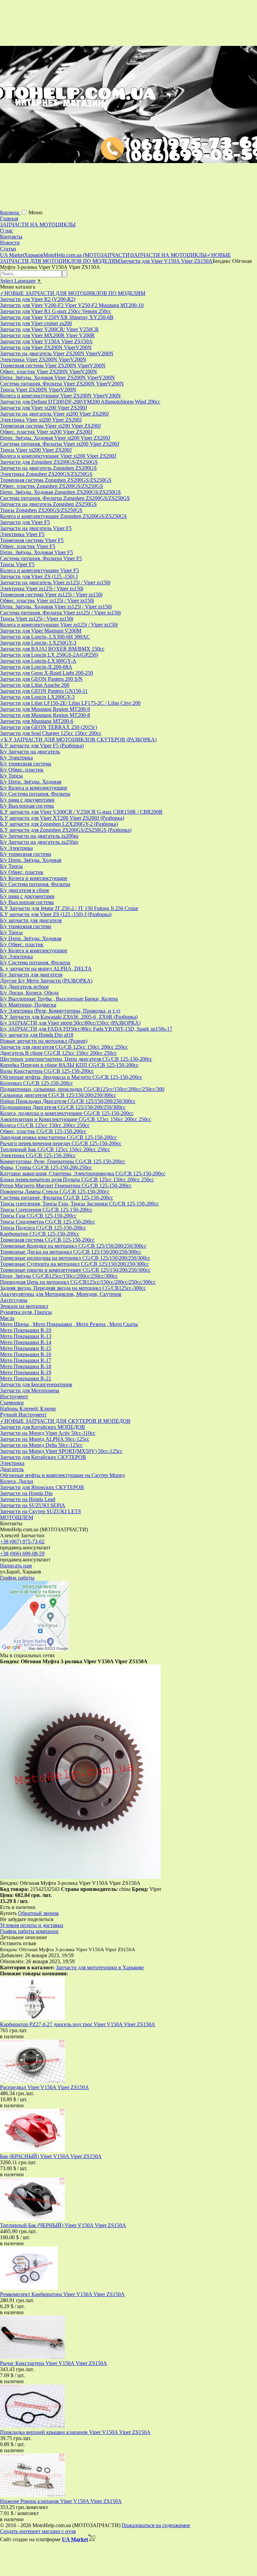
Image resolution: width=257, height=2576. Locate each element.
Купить (8, 1913)
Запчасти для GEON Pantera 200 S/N (41, 679)
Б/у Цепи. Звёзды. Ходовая (31, 782)
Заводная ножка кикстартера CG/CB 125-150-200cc (58, 1137)
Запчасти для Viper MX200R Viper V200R (47, 335)
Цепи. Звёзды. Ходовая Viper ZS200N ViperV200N (57, 378)
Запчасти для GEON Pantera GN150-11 (44, 691)
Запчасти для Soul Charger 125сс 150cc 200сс (51, 733)
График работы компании (29, 1931)
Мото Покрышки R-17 (26, 1360)
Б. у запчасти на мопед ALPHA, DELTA (46, 969)
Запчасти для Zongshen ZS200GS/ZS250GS (49, 462)
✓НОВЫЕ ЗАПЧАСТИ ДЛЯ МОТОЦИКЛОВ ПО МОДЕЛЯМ (73, 293)
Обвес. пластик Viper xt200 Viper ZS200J (46, 432)
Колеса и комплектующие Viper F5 (39, 570)
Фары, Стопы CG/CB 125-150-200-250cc (46, 1167)
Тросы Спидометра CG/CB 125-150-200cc (48, 1222)
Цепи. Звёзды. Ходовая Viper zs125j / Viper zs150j (56, 607)
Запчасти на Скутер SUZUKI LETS (40, 1511)
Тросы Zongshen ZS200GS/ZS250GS (41, 510)
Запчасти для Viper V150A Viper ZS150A (46, 341)
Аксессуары (14, 1300)
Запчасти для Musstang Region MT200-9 (45, 709)
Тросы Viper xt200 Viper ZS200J (36, 450)
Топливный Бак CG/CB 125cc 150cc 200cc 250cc (55, 1149)
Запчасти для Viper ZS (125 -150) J (39, 576)
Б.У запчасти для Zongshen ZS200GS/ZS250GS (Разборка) (66, 830)
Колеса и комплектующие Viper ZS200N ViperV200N (60, 396)
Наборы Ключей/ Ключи (28, 1409)
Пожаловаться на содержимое (156, 2525)
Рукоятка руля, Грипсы (26, 1312)
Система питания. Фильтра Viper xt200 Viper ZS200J (60, 444)
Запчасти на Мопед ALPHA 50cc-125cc (45, 1439)
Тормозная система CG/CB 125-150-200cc (47, 1240)
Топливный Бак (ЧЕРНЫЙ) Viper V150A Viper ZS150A (63, 2225)
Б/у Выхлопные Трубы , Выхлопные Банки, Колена (59, 999)
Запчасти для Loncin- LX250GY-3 (38, 643)
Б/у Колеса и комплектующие (34, 788)
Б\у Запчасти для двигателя (31, 975)
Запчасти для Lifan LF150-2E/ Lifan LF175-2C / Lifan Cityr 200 (70, 703)
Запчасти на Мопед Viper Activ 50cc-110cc (48, 1433)
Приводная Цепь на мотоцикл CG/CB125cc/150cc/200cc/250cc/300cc (78, 1282)
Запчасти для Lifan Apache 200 (35, 685)
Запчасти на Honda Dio (26, 1493)
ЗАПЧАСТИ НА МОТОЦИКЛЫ (38, 225)
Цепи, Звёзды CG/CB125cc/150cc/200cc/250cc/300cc (59, 1276)
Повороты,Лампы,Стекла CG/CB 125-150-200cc (55, 1192)
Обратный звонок (38, 1913)
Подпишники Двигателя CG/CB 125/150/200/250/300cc (63, 1107)
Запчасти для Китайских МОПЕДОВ (42, 1427)
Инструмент (14, 1396)
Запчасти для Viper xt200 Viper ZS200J (44, 408)
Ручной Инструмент (23, 1415)
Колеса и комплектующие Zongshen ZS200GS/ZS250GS (63, 516)
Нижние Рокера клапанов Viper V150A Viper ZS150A (61, 2501)
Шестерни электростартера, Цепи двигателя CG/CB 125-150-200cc (76, 1059)
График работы (17, 1578)
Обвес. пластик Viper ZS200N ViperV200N (49, 372)
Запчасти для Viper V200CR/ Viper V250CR (49, 329)
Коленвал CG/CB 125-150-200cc (36, 1083)
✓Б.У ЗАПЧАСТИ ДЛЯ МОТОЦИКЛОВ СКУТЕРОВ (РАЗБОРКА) (78, 740)
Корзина (10, 212)
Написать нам (16, 1566)
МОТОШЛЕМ (17, 1517)
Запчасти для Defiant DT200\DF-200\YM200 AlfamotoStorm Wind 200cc (80, 402)
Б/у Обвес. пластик (22, 770)
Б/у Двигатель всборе (24, 987)
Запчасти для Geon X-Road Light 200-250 (47, 673)
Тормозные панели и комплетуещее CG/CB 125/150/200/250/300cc (75, 1270)
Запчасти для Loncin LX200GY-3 (37, 697)
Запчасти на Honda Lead (28, 1499)
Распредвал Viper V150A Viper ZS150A (45, 2087)
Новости (10, 243)
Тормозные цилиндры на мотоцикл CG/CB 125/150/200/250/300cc (75, 1258)
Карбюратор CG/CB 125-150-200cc (40, 1234)
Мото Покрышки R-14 (26, 1342)
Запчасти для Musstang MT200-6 (37, 721)
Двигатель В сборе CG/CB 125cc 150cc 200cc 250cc (58, 1053)
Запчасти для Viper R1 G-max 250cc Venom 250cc (56, 311)
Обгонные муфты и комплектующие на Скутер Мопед (62, 1475)
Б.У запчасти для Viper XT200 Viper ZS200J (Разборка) (62, 818)
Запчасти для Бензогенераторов (36, 1384)
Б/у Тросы (11, 776)
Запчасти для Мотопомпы (30, 1390)
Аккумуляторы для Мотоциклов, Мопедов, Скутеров (61, 1294)
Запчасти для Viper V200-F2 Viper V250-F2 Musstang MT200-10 (72, 305)
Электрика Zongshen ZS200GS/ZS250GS (46, 474)
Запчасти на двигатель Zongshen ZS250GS (48, 504)
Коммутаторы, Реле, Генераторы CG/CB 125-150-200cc (63, 1161)
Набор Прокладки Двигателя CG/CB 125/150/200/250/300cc (68, 1101)
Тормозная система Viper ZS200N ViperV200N (53, 365)
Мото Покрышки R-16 (26, 1354)
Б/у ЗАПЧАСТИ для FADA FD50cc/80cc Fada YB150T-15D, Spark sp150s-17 (86, 1029)
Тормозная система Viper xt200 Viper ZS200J (50, 426)
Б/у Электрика (16, 758)
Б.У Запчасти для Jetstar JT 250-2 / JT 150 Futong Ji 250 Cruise (69, 908)
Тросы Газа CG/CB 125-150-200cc (38, 1216)
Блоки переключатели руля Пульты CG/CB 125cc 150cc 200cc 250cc (77, 1180)
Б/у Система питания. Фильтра (35, 794)
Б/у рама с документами (27, 800)
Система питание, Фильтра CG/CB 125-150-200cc (57, 1198)
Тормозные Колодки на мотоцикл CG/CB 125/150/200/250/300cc (73, 1246)
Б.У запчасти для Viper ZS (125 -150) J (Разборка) (56, 914)
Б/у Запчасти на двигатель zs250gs (39, 842)
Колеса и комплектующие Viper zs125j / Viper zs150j (59, 625)
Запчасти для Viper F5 (25, 522)
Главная (9, 218)
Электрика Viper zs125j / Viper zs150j (42, 588)
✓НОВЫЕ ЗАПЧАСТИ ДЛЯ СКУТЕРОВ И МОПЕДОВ (65, 1421)
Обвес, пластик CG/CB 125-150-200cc (43, 1131)
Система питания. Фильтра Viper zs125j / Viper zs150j (60, 613)
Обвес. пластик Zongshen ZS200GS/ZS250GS (52, 486)
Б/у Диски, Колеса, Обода (29, 993)
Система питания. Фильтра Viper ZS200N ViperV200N (62, 384)
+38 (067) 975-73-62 (22, 1541)
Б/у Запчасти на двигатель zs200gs (39, 836)
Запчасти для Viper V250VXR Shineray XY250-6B (57, 317)
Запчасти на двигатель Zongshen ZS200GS (48, 468)
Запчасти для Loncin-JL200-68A (36, 667)
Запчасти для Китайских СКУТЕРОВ (43, 1457)
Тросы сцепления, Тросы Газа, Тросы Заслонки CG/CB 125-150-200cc (79, 1204)
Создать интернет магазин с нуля (38, 2531)
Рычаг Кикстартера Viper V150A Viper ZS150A (54, 2363)
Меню (35, 212)
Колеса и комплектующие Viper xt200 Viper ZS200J (58, 456)
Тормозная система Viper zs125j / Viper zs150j (51, 595)
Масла (7, 1318)
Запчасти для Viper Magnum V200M (41, 631)
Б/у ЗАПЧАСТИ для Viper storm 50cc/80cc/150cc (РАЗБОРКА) (70, 1023)
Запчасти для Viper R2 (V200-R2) (38, 299)
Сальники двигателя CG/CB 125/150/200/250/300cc (58, 1095)
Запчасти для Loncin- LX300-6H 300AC (45, 637)
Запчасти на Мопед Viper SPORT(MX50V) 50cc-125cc (61, 1451)
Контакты (11, 237)
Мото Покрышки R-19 (26, 1372)
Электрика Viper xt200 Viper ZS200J (41, 420)
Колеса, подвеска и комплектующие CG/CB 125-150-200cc (67, 1113)
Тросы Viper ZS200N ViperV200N (38, 390)
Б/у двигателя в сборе (25, 890)
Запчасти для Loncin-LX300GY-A (38, 661)
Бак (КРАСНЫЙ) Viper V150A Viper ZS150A (51, 2156)
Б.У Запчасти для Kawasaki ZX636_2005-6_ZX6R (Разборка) (69, 1017)
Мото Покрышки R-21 (26, 1378)
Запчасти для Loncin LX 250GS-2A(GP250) (49, 655)
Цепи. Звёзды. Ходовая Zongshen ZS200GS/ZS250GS (60, 492)
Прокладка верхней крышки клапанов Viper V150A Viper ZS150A (75, 2432)
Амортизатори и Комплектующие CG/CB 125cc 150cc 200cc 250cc (76, 1119)
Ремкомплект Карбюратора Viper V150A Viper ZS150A (62, 2294)
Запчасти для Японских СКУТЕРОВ (42, 1487)
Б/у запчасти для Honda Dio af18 (37, 1035)
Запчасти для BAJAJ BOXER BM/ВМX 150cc (52, 649)
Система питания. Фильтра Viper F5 (41, 558)
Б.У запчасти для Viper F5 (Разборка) (42, 746)
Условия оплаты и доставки (32, 1925)
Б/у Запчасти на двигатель (30, 752)
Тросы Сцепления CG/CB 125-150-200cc (46, 1210)
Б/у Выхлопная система (27, 806)
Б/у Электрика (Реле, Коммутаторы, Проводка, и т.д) (60, 1011)
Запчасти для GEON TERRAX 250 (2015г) (49, 727)
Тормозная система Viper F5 (32, 540)
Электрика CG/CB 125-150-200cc (38, 1155)
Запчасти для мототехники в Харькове (100, 1967)
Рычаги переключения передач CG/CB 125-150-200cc (61, 1143)
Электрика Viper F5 (22, 534)
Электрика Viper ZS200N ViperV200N (43, 359)
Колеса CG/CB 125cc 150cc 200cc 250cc (45, 1125)
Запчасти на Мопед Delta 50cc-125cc (41, 1445)
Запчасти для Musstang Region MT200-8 (45, 715)
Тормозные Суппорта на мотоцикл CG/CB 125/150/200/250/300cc (74, 1264)
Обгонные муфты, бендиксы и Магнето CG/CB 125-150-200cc (71, 1077)
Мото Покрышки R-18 (26, 1366)
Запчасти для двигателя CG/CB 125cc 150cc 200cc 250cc (64, 1047)
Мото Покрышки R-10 (26, 1330)
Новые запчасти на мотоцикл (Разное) (44, 1041)
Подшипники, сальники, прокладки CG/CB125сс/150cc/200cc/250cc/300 (82, 1089)
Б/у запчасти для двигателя (31, 920)
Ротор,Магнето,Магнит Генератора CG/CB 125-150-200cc (66, 1186)
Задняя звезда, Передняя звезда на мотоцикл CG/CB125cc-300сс (73, 1288)
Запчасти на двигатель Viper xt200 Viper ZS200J (54, 414)
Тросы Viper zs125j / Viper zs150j (37, 619)
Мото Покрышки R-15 (26, 1348)
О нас (7, 231)
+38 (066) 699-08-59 (22, 1554)
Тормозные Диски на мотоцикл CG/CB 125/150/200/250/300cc (71, 1252)
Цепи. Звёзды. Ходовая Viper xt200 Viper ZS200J (55, 438)
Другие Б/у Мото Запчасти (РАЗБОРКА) (46, 981)
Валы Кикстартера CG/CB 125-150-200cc (47, 1071)
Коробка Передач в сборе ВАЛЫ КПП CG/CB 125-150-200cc (69, 1065)
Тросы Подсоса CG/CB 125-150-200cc (43, 1228)
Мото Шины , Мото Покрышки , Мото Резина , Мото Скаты (69, 1324)
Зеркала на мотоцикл (24, 1306)
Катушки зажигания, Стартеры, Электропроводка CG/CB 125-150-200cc (83, 1173)
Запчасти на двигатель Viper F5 (36, 528)
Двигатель (12, 1469)
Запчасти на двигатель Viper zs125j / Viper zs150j (55, 582)
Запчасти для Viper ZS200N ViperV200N (46, 347)
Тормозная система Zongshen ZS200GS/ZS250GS (56, 480)
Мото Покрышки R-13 (26, 1336)
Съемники (12, 1403)
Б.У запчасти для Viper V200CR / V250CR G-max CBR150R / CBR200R (81, 812)
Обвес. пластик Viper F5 (28, 546)
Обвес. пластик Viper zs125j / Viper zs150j (47, 601)
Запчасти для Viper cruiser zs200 (36, 323)
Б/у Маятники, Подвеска (28, 1005)
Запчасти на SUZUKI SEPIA (33, 1505)
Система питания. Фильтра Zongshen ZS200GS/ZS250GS (65, 498)
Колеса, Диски (17, 1481)
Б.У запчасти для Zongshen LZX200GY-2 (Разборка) (59, 824)
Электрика (12, 1463)
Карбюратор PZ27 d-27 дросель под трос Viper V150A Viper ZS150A (78, 2024)
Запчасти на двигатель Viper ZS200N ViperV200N (57, 353)
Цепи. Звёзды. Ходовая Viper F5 (36, 552)
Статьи (8, 249)
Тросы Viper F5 (17, 564)
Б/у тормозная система (26, 764)
